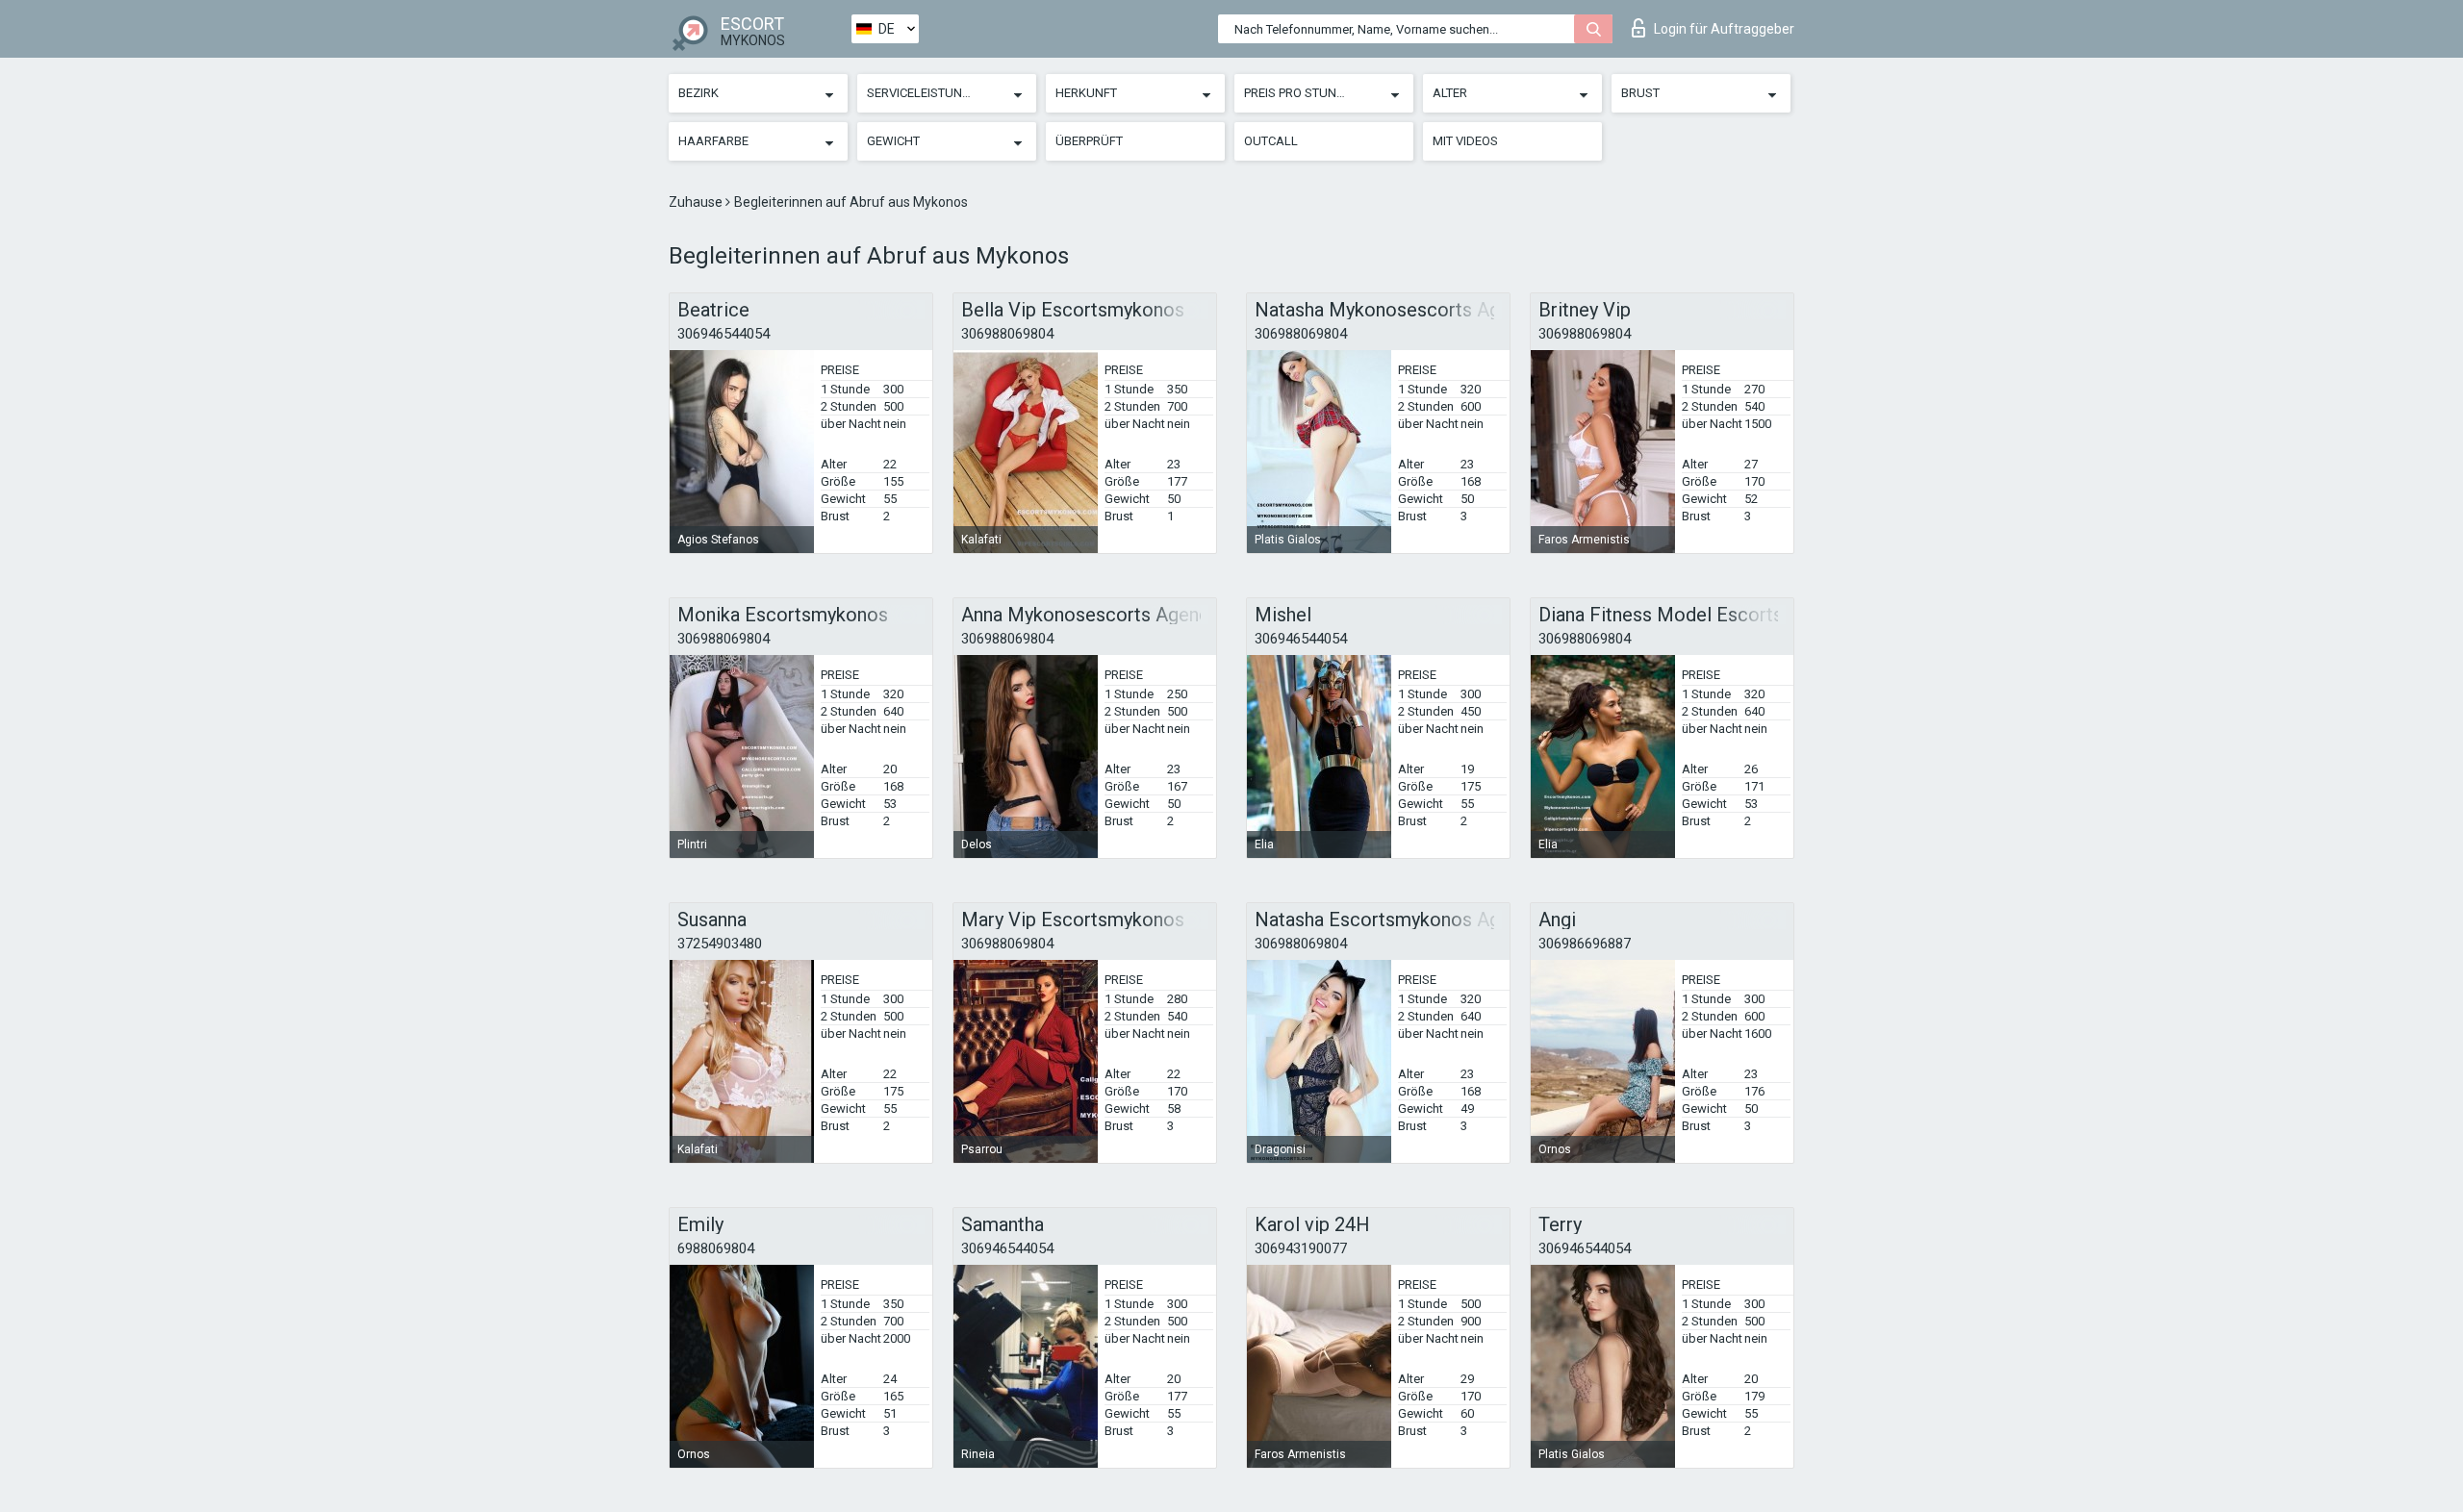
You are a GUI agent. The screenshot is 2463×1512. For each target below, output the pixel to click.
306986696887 (1585, 944)
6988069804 (716, 1248)
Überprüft (1089, 141)
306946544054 (724, 334)
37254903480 (720, 944)
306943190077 (1301, 1248)
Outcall (1271, 141)
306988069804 (1007, 334)
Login (1724, 29)
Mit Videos (1465, 141)
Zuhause (697, 202)
